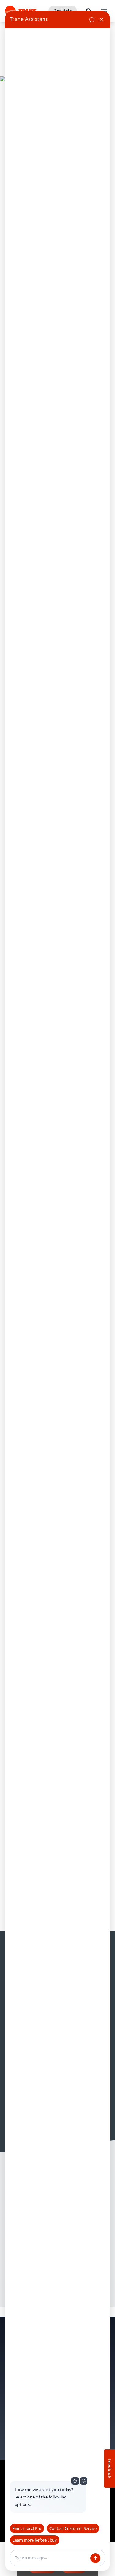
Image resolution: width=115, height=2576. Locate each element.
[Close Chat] (102, 20)
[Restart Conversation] (92, 20)
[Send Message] (95, 2558)
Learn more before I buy (35, 2540)
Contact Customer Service (73, 2528)
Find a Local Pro (27, 2528)
